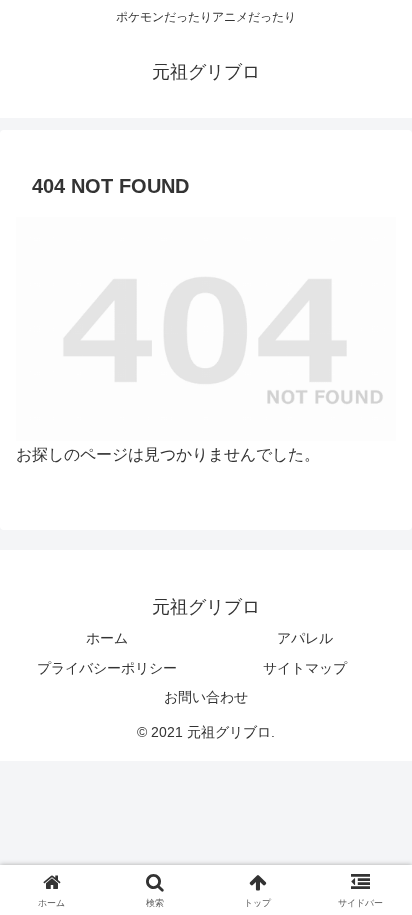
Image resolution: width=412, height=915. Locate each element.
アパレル (305, 638)
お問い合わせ (206, 697)
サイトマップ (305, 668)
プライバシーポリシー (107, 668)
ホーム (107, 638)
